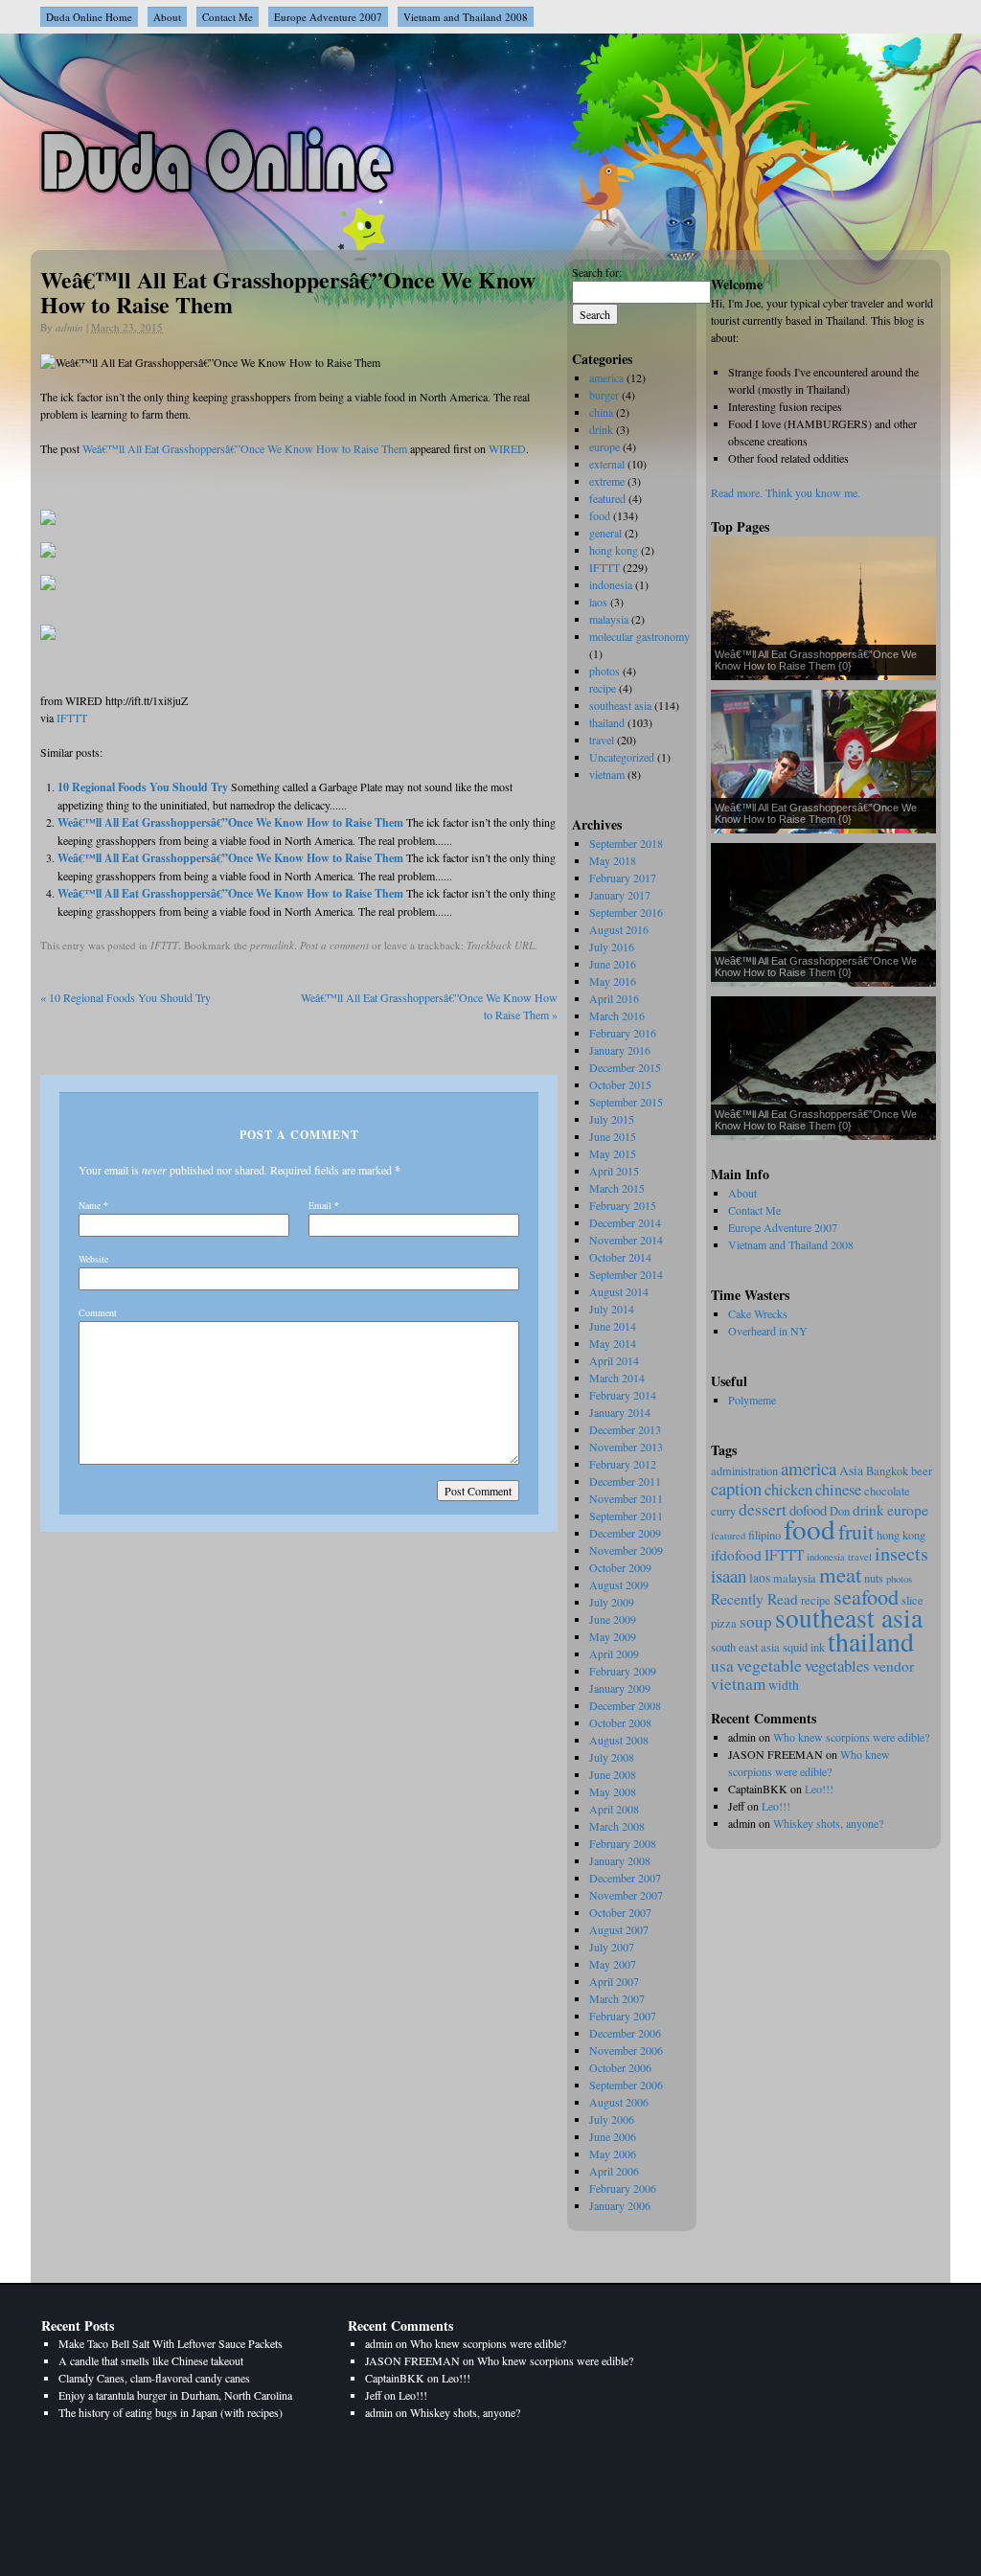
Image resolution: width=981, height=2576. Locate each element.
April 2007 (614, 1981)
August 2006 (619, 2102)
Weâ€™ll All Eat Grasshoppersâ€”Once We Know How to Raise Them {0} (816, 660)
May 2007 (613, 1964)
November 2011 (626, 1498)
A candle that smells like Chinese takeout (151, 2360)
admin (69, 327)
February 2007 (623, 2016)
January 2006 (620, 2205)
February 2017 (623, 878)
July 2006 (612, 2119)
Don (840, 1511)
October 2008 (620, 1722)
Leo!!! (819, 1789)
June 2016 (613, 964)
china (601, 412)
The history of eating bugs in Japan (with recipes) (171, 2412)
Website (93, 1259)
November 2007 (626, 1895)
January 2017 (620, 895)
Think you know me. (813, 492)
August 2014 (619, 1291)
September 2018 (626, 843)
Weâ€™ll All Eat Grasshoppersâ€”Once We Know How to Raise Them (245, 448)
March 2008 (617, 1826)
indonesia (611, 584)
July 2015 (612, 1119)
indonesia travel (839, 1557)
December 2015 (625, 1067)
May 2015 (613, 1153)
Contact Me (228, 17)
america (809, 1468)
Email (320, 1205)
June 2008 (613, 1774)
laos (760, 1578)
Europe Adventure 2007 (328, 17)
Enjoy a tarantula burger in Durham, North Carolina (175, 2395)
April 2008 (614, 1809)
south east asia (745, 1647)
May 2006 (613, 2154)
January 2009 (620, 1688)
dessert (763, 1509)
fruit (856, 1531)
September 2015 (626, 1102)
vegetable (769, 1665)
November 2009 (626, 1550)
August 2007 (619, 1929)
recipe (603, 688)
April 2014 (614, 1360)
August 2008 (619, 1740)
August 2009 (619, 1584)
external (607, 464)
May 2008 (613, 1791)
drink (868, 1510)
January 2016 (620, 1050)
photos (899, 1579)
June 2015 (613, 1136)
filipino (764, 1535)
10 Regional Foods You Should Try (143, 787)
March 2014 (617, 1378)
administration (744, 1471)
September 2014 (626, 1274)
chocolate (887, 1491)
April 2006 (614, 2171)
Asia (851, 1470)
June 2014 (613, 1326)
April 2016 (614, 998)
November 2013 (626, 1447)
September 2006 (626, 2085)
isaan (729, 1575)
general (605, 533)
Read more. (737, 492)
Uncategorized (622, 757)
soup (756, 1621)
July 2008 (612, 1757)
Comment (98, 1312)
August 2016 (619, 929)
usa (722, 1665)
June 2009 (613, 1619)
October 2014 (620, 1257)
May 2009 (613, 1636)
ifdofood (736, 1555)
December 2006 (625, 2033)
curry (723, 1511)
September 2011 (626, 1516)
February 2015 (623, 1205)
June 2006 (613, 2136)
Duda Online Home (89, 17)
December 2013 (625, 1429)
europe (908, 1510)
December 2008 (625, 1705)
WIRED (507, 448)
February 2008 (623, 1843)
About (167, 17)
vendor (893, 1666)
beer (922, 1471)
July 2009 (612, 1602)
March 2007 (617, 1998)
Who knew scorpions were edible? (851, 1737)
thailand (871, 1641)
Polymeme (752, 1400)
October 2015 (620, 1084)
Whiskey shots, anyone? (828, 1823)
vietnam (738, 1684)
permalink (272, 945)
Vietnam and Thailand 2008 (466, 17)
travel (602, 740)
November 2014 (626, 1240)
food (810, 1528)
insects (901, 1553)
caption (736, 1488)
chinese (838, 1490)
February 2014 (623, 1395)
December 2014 (625, 1222)
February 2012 (623, 1464)
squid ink (804, 1647)
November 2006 (626, 2050)
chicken (788, 1489)
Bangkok (887, 1471)
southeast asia (849, 1618)
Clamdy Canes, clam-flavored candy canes (154, 2378)
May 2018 (613, 860)
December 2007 (625, 1878)
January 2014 (620, 1412)
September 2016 (626, 912)
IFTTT (72, 718)
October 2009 (620, 1567)
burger (604, 395)
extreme (607, 481)
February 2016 (623, 1033)
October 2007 (620, 1912)
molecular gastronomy (639, 636)
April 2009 (614, 1653)
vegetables (837, 1665)
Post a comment (334, 945)
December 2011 (625, 1481)
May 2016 (613, 981)
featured (728, 1536)
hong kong (901, 1535)
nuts (874, 1578)
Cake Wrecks (758, 1313)
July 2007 (612, 1947)
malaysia (795, 1578)
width (784, 1685)
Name (90, 1205)
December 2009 (625, 1533)
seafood (866, 1596)
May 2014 (613, 1343)
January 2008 (620, 1860)
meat (840, 1574)
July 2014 (612, 1309)
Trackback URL (501, 945)
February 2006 (623, 2188)
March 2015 (617, 1188)
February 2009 (623, 1671)
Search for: (597, 272)
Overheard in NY (768, 1331)
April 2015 (614, 1171)
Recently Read (754, 1599)
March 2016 (617, 1015)
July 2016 (612, 946)
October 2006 (620, 2067)
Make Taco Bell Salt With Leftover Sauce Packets (171, 2343)
